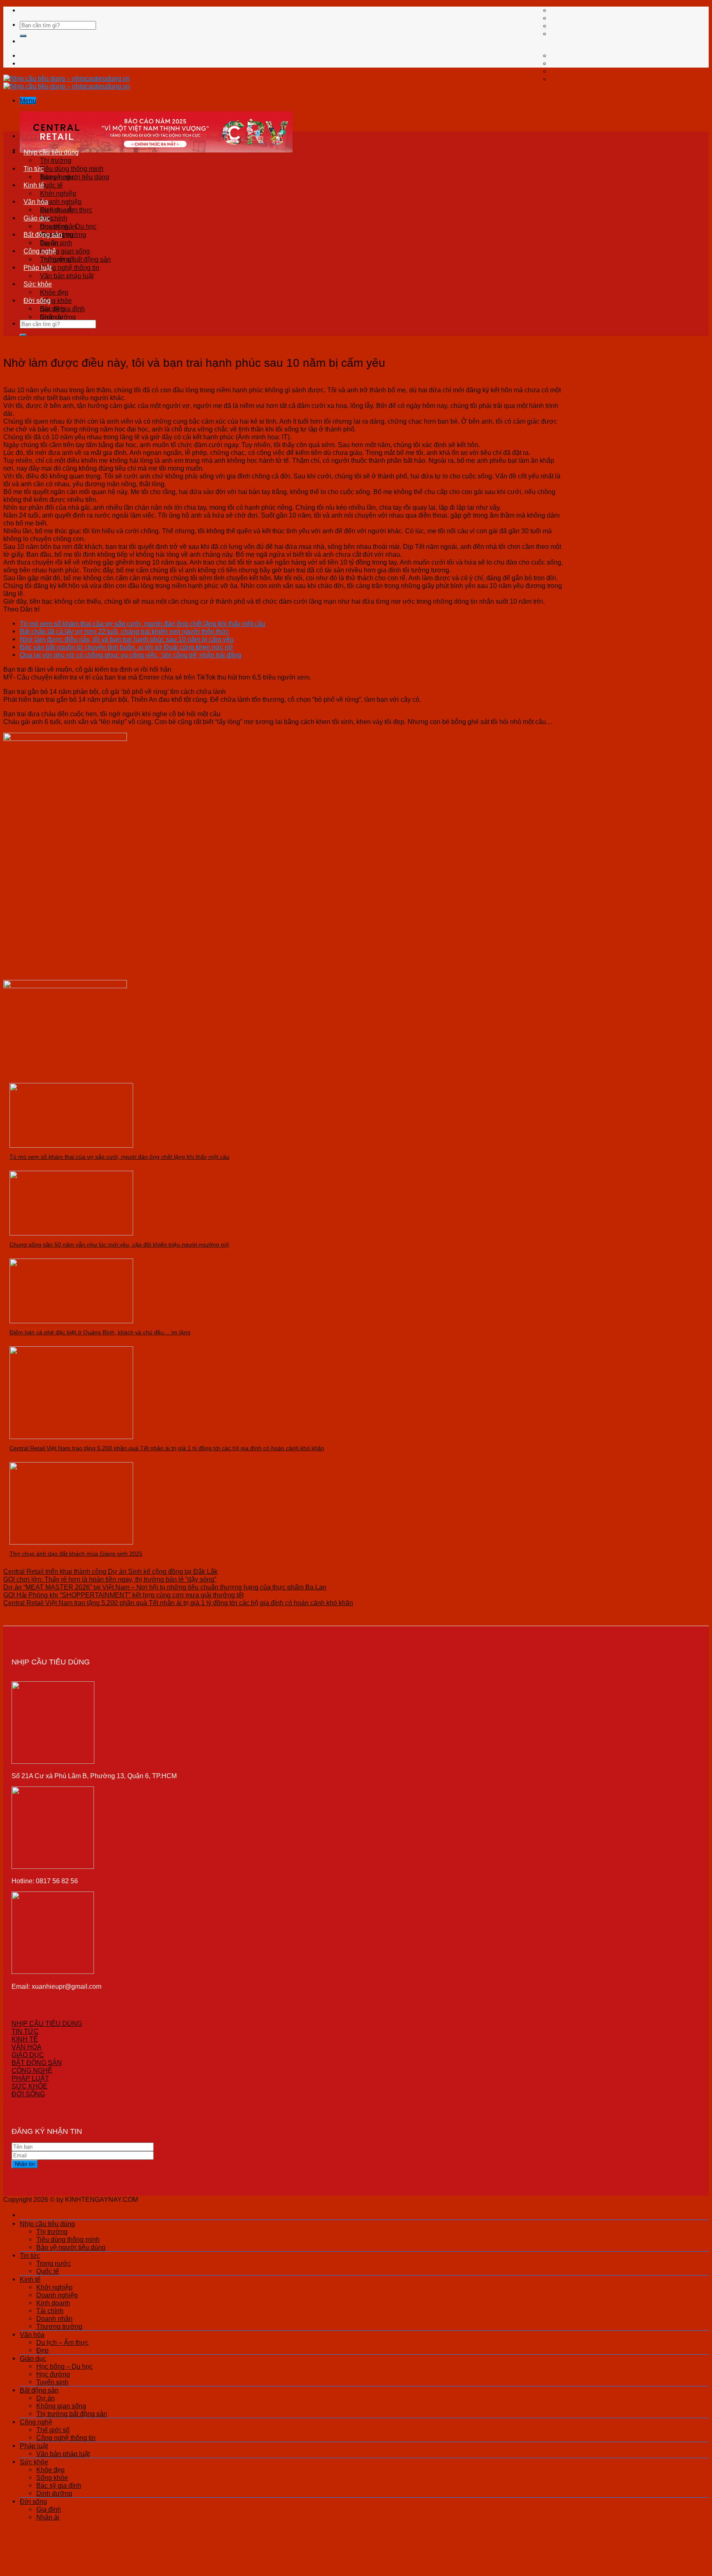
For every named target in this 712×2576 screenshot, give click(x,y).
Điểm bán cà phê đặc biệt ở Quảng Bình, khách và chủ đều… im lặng (100, 1332)
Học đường (53, 2374)
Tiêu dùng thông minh (72, 169)
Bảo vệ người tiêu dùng (71, 2247)
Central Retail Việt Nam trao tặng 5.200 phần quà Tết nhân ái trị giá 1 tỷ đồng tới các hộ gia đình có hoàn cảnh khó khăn (167, 1448)
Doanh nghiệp (61, 202)
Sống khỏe (56, 300)
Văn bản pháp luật (67, 276)
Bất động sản (43, 234)
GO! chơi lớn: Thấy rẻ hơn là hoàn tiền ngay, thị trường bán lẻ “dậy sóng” (110, 1579)
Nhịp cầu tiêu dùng (51, 152)
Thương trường (59, 2326)
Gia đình (52, 309)
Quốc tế (51, 185)
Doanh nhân (54, 2318)
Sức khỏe (38, 284)
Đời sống (37, 300)
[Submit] (23, 36)
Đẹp (42, 2350)
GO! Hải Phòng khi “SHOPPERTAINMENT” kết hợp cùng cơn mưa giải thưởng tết (123, 1595)
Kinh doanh (53, 2303)
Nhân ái (52, 317)
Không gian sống (65, 251)
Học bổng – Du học (68, 226)
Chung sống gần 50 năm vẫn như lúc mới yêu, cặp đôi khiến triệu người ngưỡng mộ (119, 1245)
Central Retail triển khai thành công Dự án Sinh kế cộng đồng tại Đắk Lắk (110, 1571)
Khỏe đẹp (54, 292)
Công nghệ (40, 251)
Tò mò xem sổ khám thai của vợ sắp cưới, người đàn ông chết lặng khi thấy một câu (143, 623)
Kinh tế (34, 185)
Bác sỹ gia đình (59, 2485)
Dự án (49, 243)
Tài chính (50, 2311)
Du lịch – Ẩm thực (66, 210)
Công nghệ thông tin (70, 267)
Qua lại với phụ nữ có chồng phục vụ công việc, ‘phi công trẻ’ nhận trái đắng (131, 655)
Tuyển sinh (52, 2382)
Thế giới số (57, 259)
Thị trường (56, 160)
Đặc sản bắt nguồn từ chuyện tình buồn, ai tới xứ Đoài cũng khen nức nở (126, 647)
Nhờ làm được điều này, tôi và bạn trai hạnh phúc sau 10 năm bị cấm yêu (127, 639)
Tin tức (34, 169)
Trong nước (57, 177)
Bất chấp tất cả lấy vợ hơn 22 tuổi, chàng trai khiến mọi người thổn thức (124, 631)
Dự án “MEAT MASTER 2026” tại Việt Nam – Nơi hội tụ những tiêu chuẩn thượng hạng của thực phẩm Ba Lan (165, 1587)
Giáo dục (37, 218)
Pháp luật (37, 267)
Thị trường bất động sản (72, 2414)
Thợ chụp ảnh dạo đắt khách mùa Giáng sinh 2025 (76, 1554)
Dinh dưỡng (54, 2493)
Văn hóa (36, 202)
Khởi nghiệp (58, 193)
